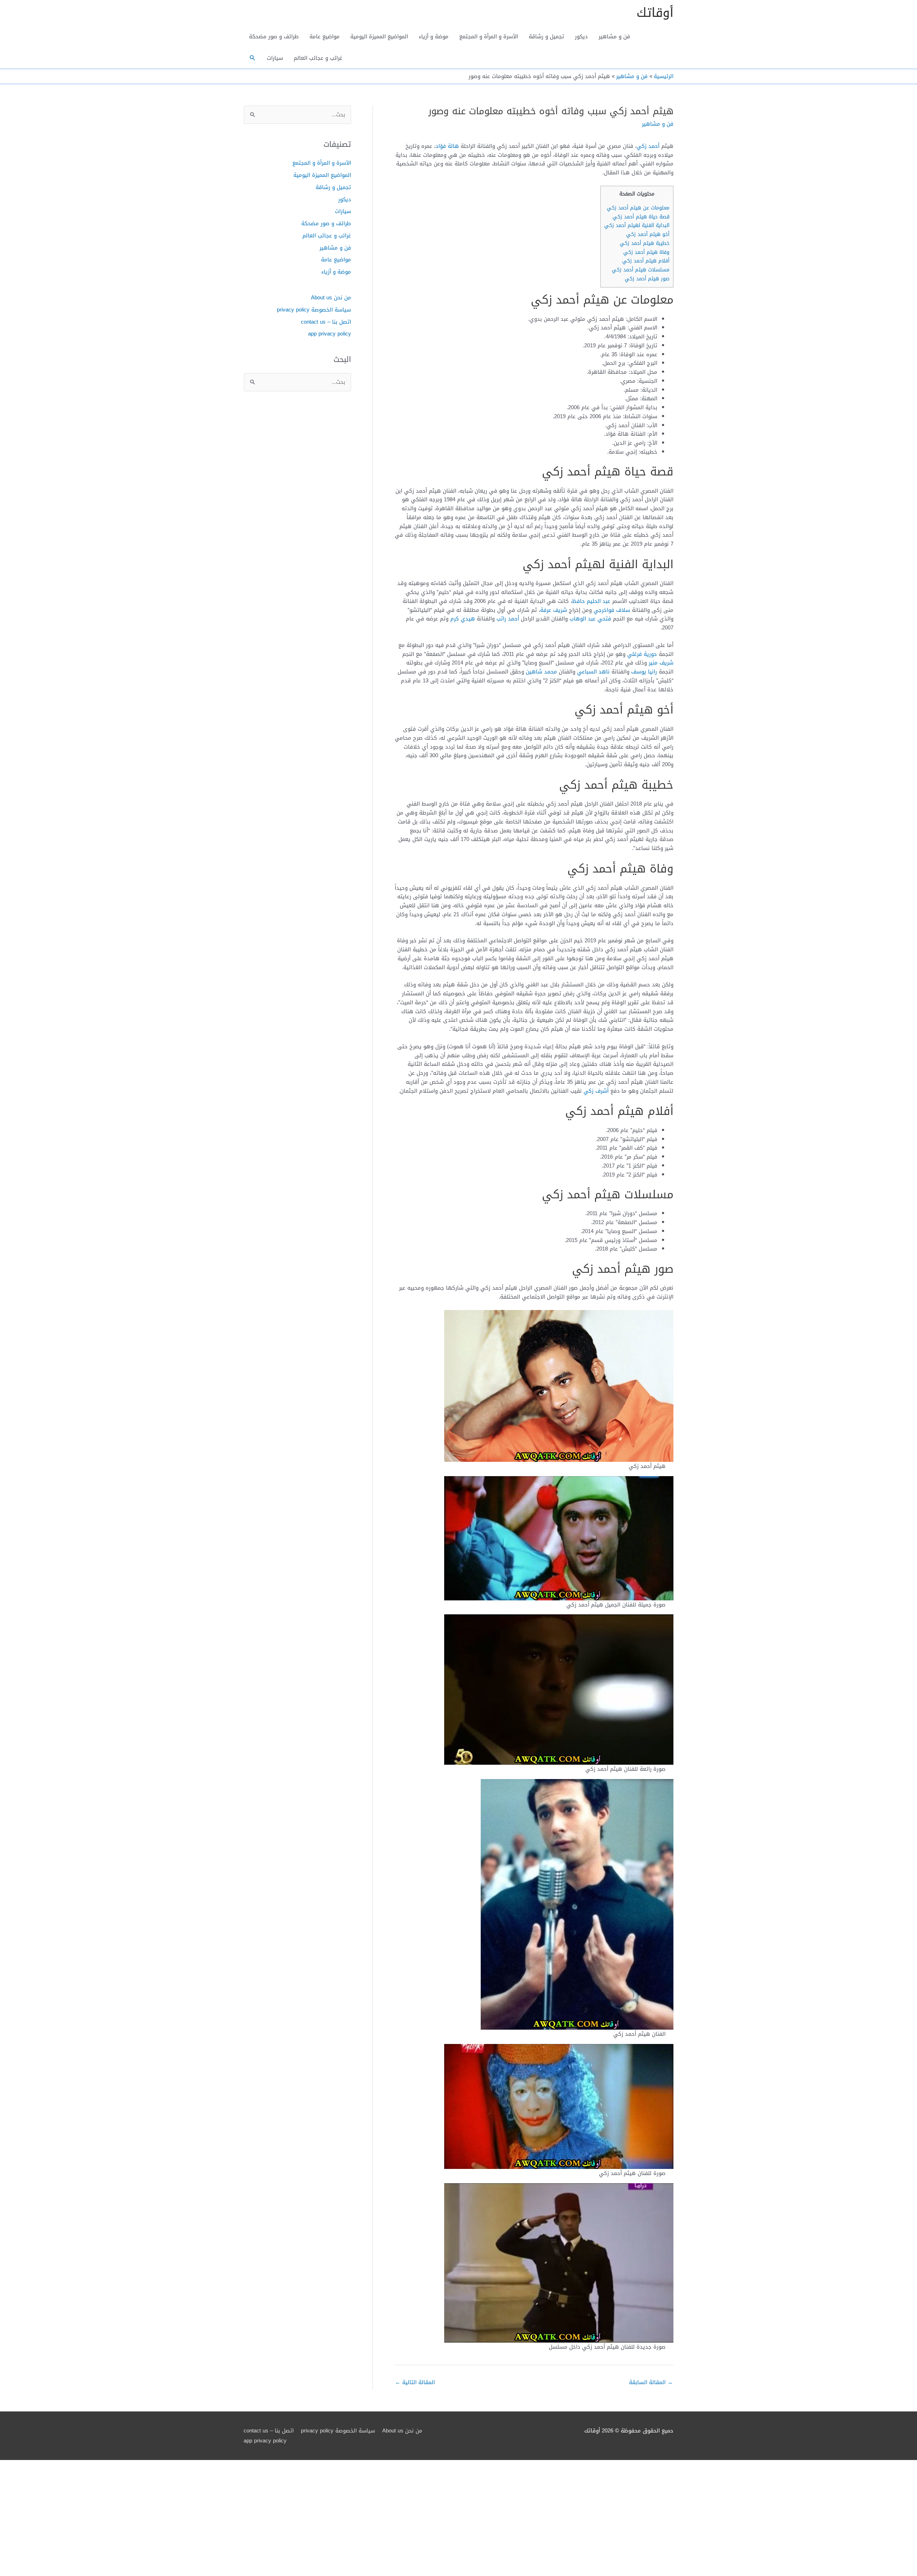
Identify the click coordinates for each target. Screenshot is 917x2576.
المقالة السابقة (651, 2382)
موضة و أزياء (434, 37)
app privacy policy (330, 334)
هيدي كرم (463, 619)
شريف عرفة (554, 610)
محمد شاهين (541, 672)
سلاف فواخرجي (612, 610)
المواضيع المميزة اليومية (379, 37)
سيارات (275, 58)
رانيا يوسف (644, 672)
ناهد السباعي (593, 672)
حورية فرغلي (642, 654)
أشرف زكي (596, 1091)
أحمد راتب (508, 619)
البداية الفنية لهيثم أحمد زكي (637, 225)
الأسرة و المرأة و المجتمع (489, 37)
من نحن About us (331, 298)
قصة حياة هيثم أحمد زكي (641, 217)
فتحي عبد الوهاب (590, 619)
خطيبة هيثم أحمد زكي (645, 243)
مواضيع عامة (325, 37)
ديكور (581, 37)
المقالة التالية (415, 2382)
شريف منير (661, 663)
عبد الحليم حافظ (591, 601)
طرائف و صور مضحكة (274, 37)
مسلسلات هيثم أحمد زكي (641, 270)
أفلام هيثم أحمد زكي (646, 261)
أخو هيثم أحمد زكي (648, 234)
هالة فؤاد (447, 146)
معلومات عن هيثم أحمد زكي (638, 208)
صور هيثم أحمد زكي (647, 279)
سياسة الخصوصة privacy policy (314, 310)
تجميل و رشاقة (546, 37)
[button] (253, 58)
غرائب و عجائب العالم (318, 58)
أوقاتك (655, 13)
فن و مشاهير (614, 37)
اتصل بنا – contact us (326, 322)
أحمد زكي (648, 146)
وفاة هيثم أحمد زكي (646, 252)
